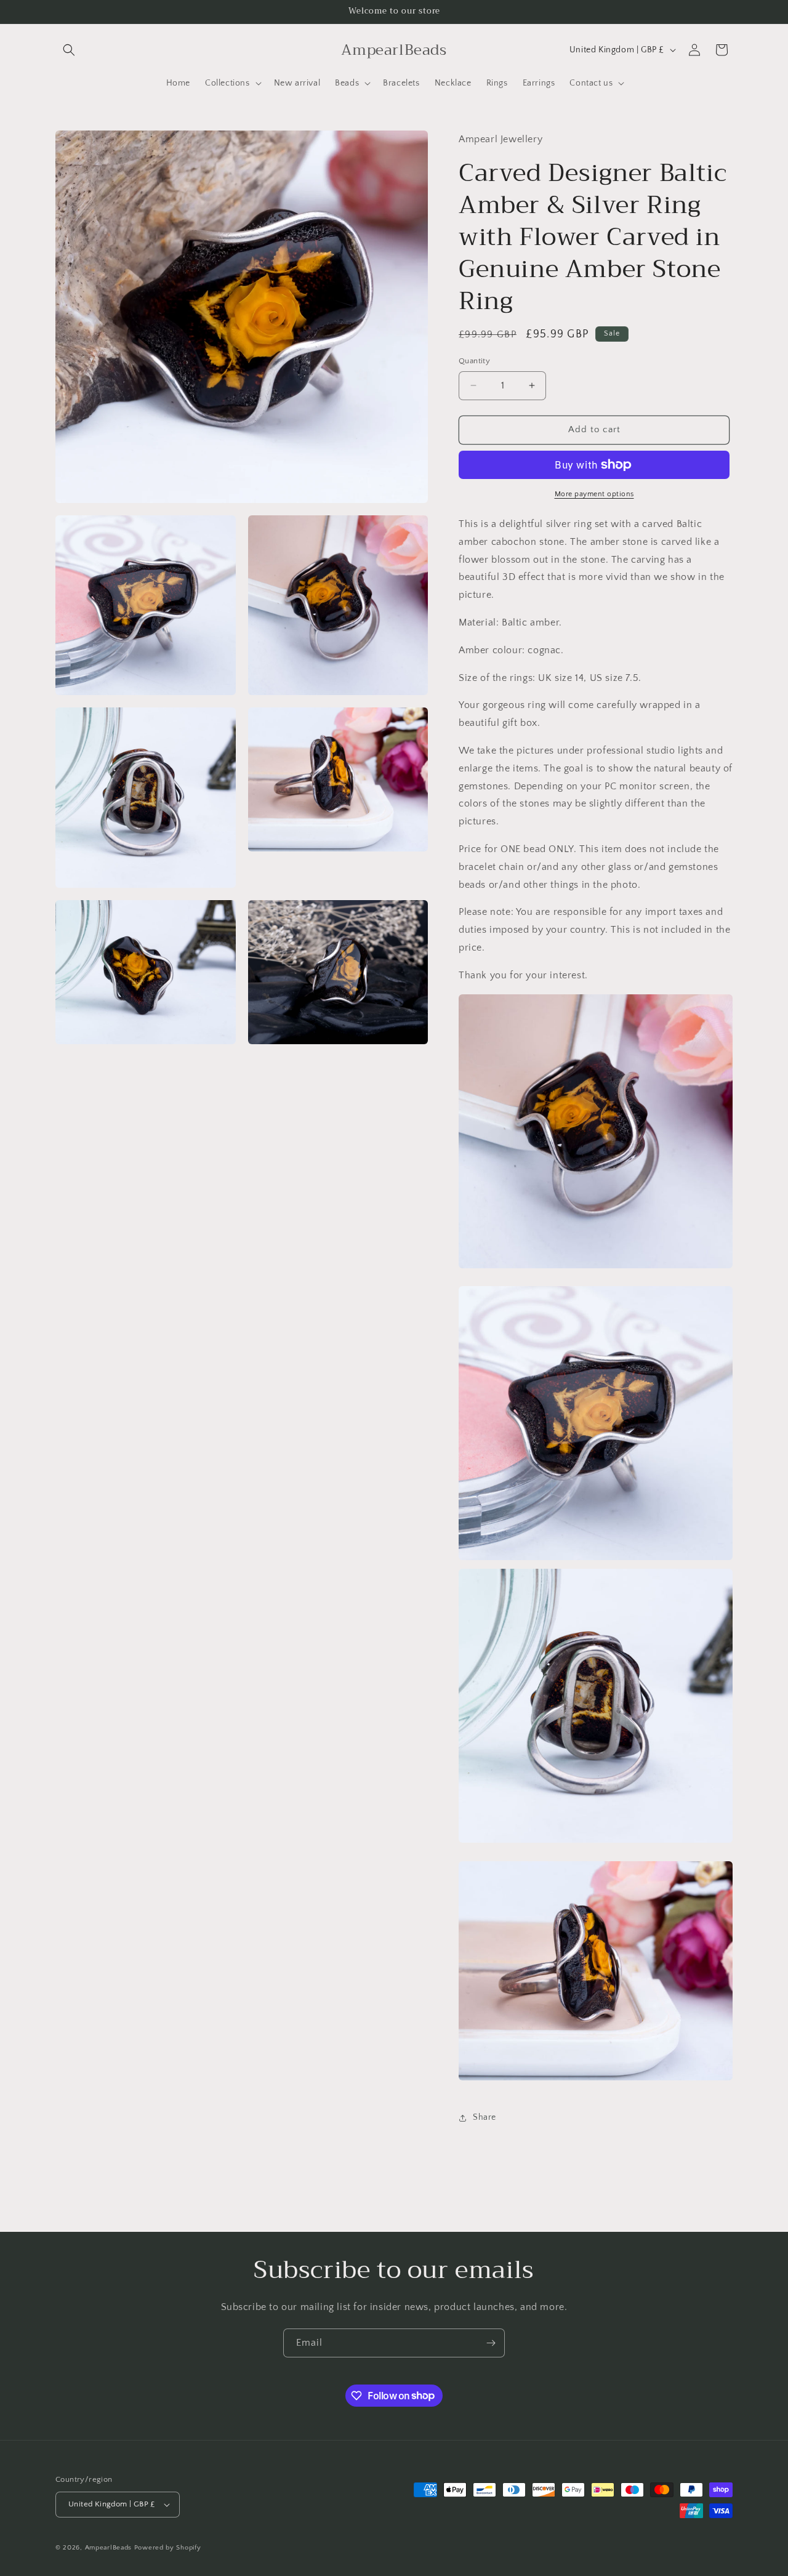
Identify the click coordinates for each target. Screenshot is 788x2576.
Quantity (474, 361)
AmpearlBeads (108, 2548)
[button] (69, 50)
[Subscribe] (491, 2343)
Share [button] (484, 2117)
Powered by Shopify (168, 2548)
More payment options (594, 494)
